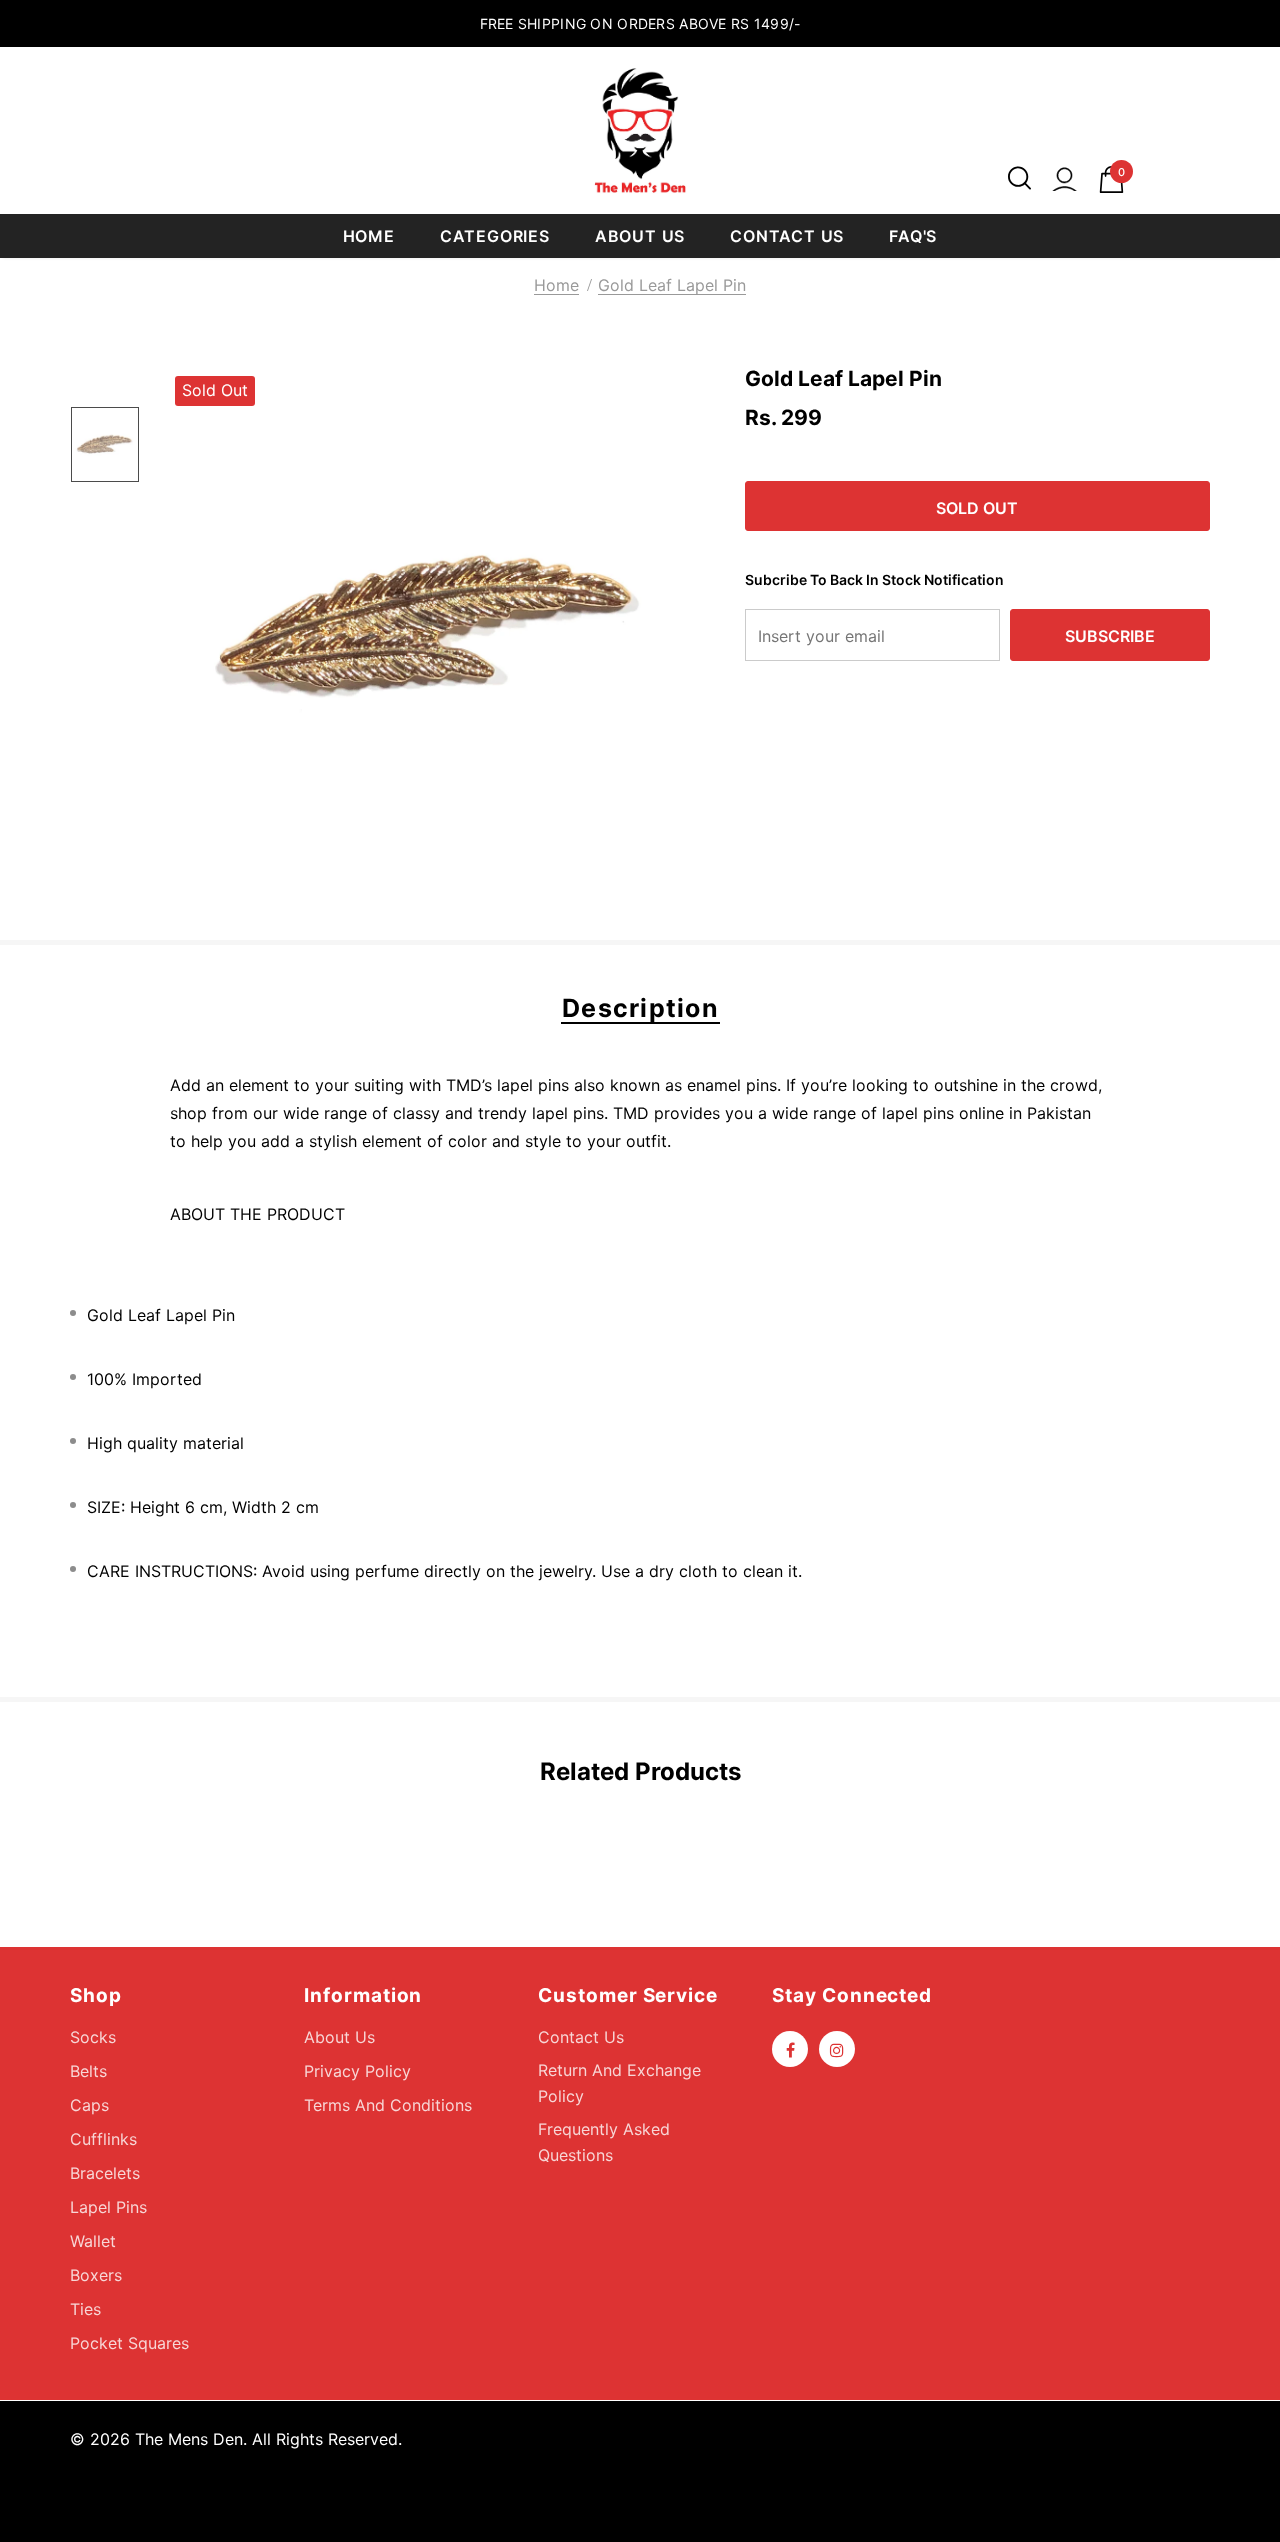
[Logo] (640, 130)
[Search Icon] (1019, 179)
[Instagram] (837, 2049)
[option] (430, 631)
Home (556, 285)
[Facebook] (790, 2049)
